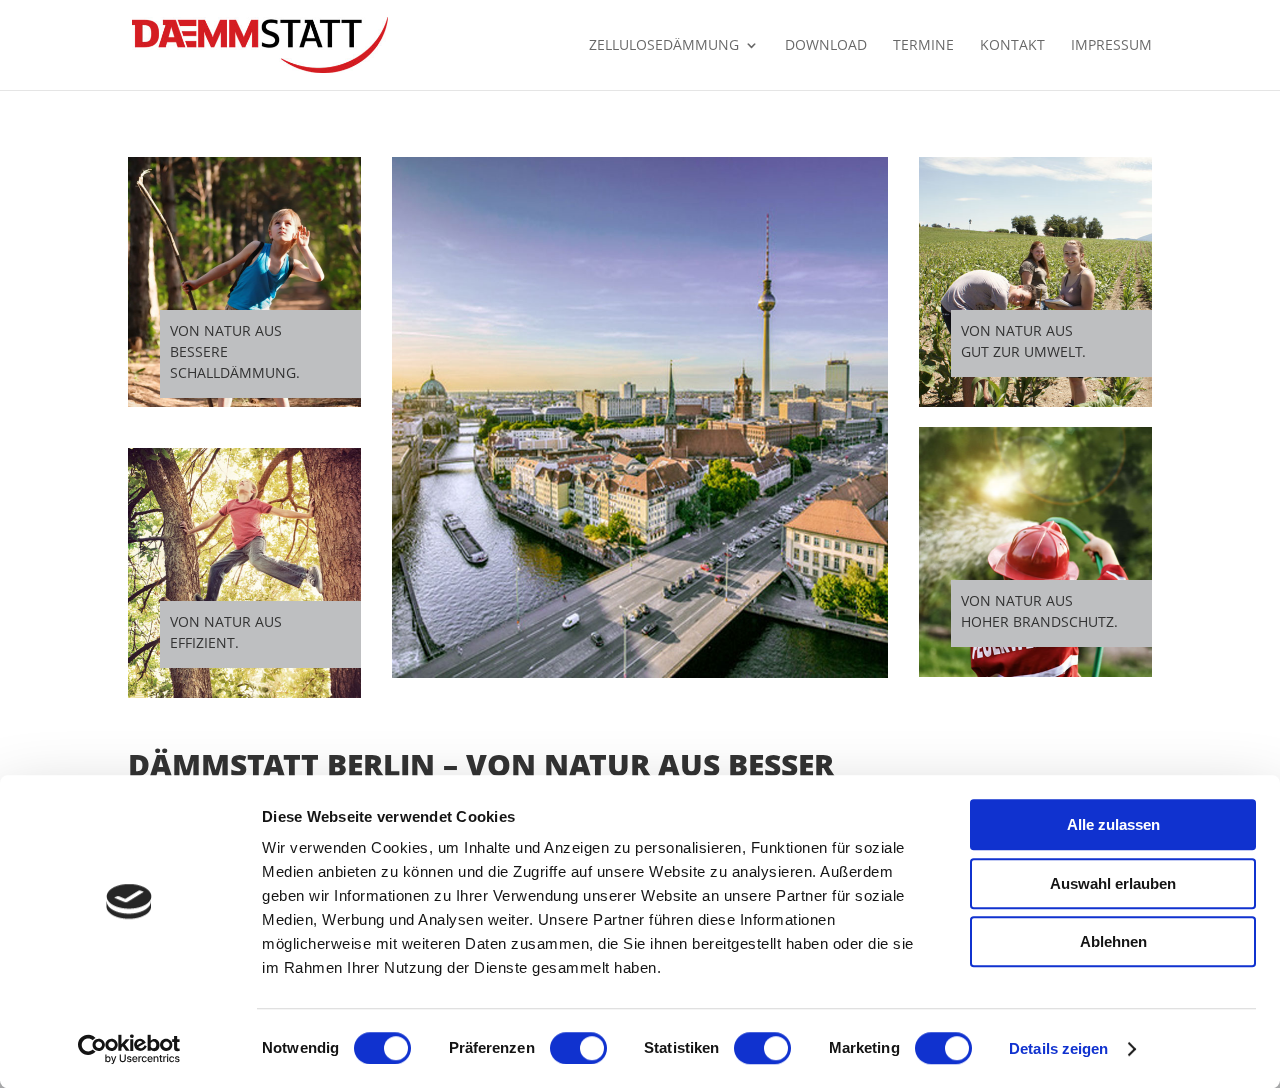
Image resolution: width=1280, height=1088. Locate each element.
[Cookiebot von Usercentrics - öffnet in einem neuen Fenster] (129, 1049)
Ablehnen (1113, 941)
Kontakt (1012, 46)
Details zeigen (1058, 1048)
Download (826, 46)
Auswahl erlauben (1113, 883)
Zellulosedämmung (664, 46)
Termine (923, 46)
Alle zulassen (1113, 824)
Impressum (1111, 46)
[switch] (578, 1048)
